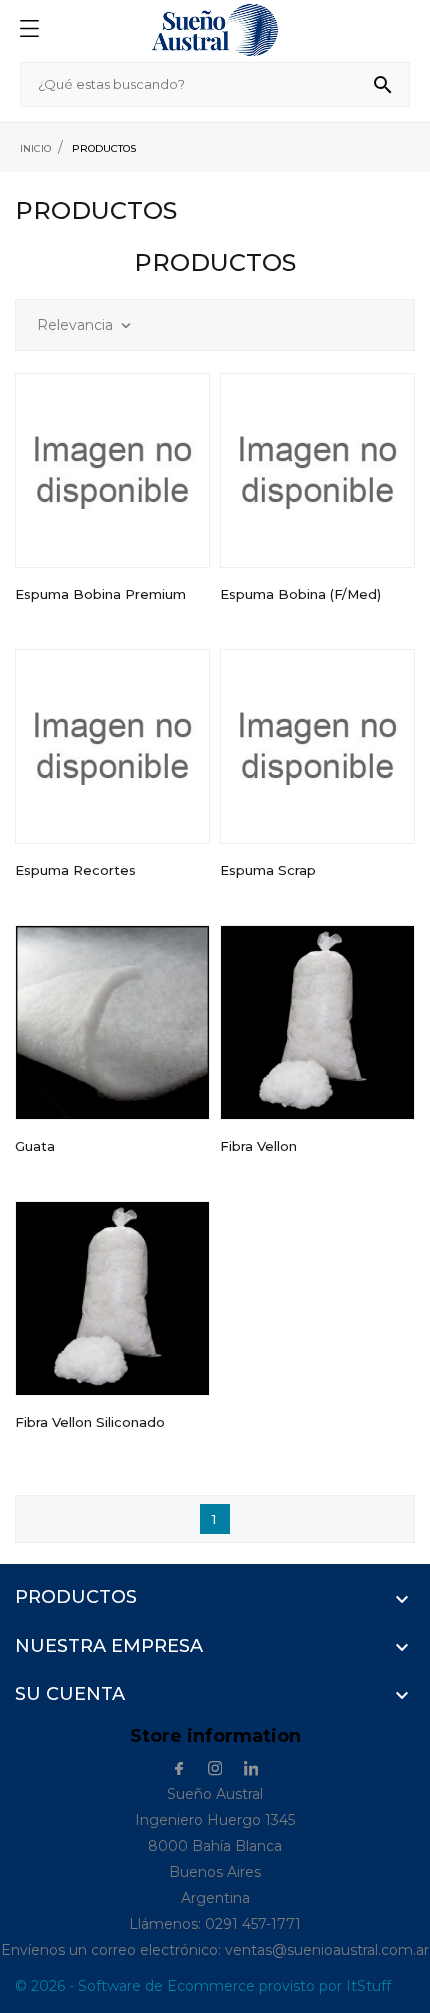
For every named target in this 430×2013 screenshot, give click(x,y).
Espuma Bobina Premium (100, 594)
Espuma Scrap (268, 870)
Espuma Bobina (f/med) (300, 594)
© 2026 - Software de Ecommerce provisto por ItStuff (203, 1986)
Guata (35, 1146)
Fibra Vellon (258, 1146)
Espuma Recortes (75, 870)
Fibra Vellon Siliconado (90, 1422)
